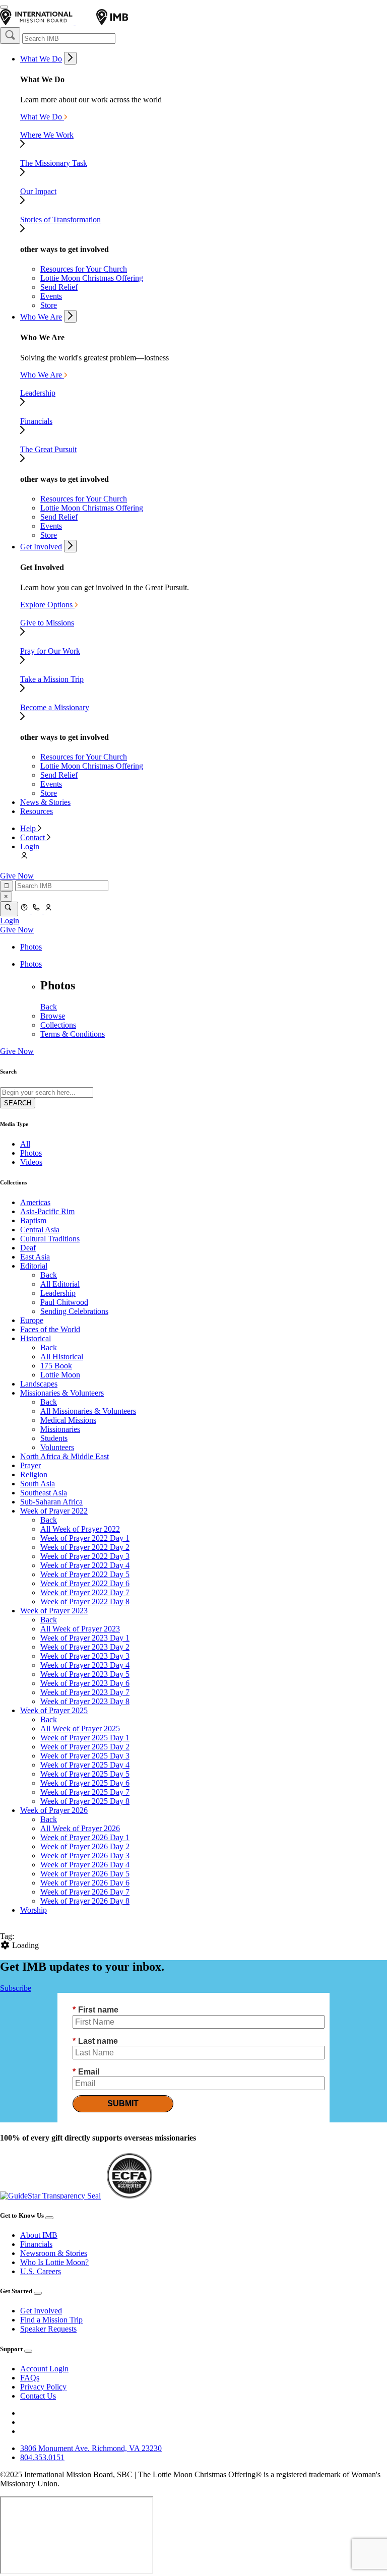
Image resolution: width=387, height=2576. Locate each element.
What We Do (41, 59)
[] (10, 36)
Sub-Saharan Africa (51, 1502)
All (25, 1144)
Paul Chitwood (64, 1302)
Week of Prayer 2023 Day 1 (85, 1638)
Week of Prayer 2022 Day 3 (85, 1556)
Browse (53, 1016)
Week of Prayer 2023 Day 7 (85, 1692)
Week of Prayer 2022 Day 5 (85, 1574)
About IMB (39, 2235)
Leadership (58, 1293)
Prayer (30, 1465)
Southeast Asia (44, 1493)
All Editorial (60, 1284)
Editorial (34, 1266)
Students (54, 1438)
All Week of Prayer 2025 (80, 1729)
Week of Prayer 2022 (54, 1511)
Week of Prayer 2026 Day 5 (85, 1874)
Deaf (28, 1248)
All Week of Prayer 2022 (80, 1529)
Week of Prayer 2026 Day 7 (85, 1892)
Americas (35, 1202)
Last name (95, 2041)
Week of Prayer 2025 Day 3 (85, 1756)
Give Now (17, 876)
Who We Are (41, 317)
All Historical (62, 1357)
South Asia (38, 1484)
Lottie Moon (60, 1375)
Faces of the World (50, 1329)
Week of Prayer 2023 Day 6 (85, 1683)
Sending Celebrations (74, 1311)
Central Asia (40, 1230)
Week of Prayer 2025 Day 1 (85, 1738)
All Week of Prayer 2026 (80, 1828)
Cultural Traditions (50, 1239)
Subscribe (16, 1988)
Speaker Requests (48, 2329)
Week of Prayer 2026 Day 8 (85, 1901)
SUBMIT (123, 2103)
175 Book (56, 1366)
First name (95, 2010)
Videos (31, 1162)
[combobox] (69, 39)
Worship (34, 1910)
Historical (36, 1338)
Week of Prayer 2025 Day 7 (85, 1792)
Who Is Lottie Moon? (54, 2262)
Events (51, 296)
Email (86, 2072)
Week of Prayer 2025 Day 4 (85, 1765)
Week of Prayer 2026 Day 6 (85, 1883)
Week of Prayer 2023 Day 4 (85, 1665)
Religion (34, 1474)
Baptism (33, 1220)
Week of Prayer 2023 (54, 1611)
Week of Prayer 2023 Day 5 (85, 1674)
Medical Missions (68, 1420)
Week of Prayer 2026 (54, 1810)
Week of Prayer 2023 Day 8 (85, 1701)
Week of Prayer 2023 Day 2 (85, 1647)
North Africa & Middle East (64, 1456)
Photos (31, 947)
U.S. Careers (41, 2271)
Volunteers (57, 1447)
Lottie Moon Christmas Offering (92, 278)
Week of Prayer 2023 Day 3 (85, 1656)
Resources (37, 811)
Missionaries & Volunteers (62, 1393)
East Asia (35, 1257)
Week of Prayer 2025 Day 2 (85, 1747)
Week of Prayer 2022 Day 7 (85, 1592)
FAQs (30, 2378)
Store (49, 305)
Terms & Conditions (73, 1034)
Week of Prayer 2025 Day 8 (85, 1801)
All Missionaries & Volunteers (88, 1411)
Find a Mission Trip (51, 2320)
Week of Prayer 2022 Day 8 (85, 1601)
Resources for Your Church (84, 269)
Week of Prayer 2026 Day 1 (85, 1837)
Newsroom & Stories (54, 2253)
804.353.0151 (42, 2457)
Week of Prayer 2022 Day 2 (85, 1547)
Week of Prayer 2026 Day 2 (85, 1846)
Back (49, 1007)
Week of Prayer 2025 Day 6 (85, 1783)
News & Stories (45, 802)
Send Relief (59, 287)
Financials (36, 2244)
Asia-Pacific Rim (47, 1211)
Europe (32, 1320)
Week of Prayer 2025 (54, 1710)
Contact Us (38, 2396)
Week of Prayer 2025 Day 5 (85, 1774)
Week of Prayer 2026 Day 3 (85, 1856)
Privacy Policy (43, 2387)
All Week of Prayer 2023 (80, 1629)
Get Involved (41, 547)
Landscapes (39, 1384)
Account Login (44, 2369)
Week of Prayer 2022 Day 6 (85, 1583)
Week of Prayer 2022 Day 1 (85, 1538)
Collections (58, 1025)
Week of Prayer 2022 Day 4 (85, 1565)
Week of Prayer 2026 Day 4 (85, 1865)
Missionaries (60, 1429)
